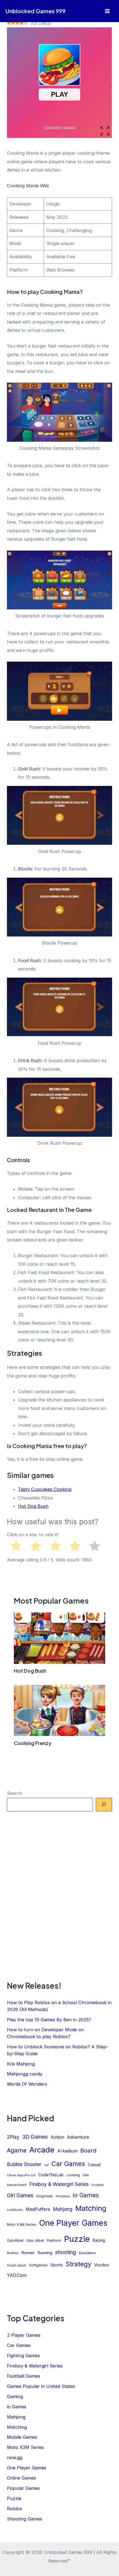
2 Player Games (24, 2335)
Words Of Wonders (27, 2084)
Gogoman (45, 2196)
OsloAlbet (15, 2240)
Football (98, 2185)
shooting (65, 2252)
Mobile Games (22, 2437)
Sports (57, 2265)
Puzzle (77, 2239)
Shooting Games (24, 2519)
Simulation (87, 2253)
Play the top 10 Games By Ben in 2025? (49, 2020)
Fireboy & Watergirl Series (59, 2184)
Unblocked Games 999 (36, 11)
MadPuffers (38, 2209)
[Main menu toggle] (107, 11)
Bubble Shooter (24, 2164)
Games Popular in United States (41, 2386)
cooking (73, 2175)
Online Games (21, 2478)
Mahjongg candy (25, 2074)
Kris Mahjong (21, 2064)
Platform (54, 2240)
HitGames (63, 2196)
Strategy (78, 2264)
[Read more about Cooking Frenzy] (59, 1710)
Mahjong (63, 2209)
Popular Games (23, 2488)
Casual (94, 2165)
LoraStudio (15, 2210)
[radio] (16, 1547)
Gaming (15, 2396)
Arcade (42, 2150)
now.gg (15, 2457)
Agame (17, 2150)
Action (57, 2137)
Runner (28, 2253)
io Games (86, 2195)
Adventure (78, 2137)
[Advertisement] (59, 1896)
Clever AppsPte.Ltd (21, 2175)
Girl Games (20, 2195)
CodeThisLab (51, 2175)
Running (45, 2253)
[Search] (104, 1805)
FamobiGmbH (17, 2185)
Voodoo (102, 2265)
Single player (17, 2265)
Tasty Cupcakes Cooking (45, 1489)
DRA (86, 2175)
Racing (99, 2240)
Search (15, 1793)
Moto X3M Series (22, 2224)
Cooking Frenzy (33, 1743)
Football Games (24, 2376)
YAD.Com (17, 2275)
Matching (91, 2208)
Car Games (68, 2164)
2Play (13, 2137)
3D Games (35, 2137)
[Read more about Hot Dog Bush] (59, 1638)
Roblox (13, 2253)
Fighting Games (23, 2356)
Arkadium (67, 2151)
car (46, 2165)
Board (88, 2150)
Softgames (38, 2265)
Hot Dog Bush (33, 1506)
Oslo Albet (35, 2240)
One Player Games (73, 2223)
